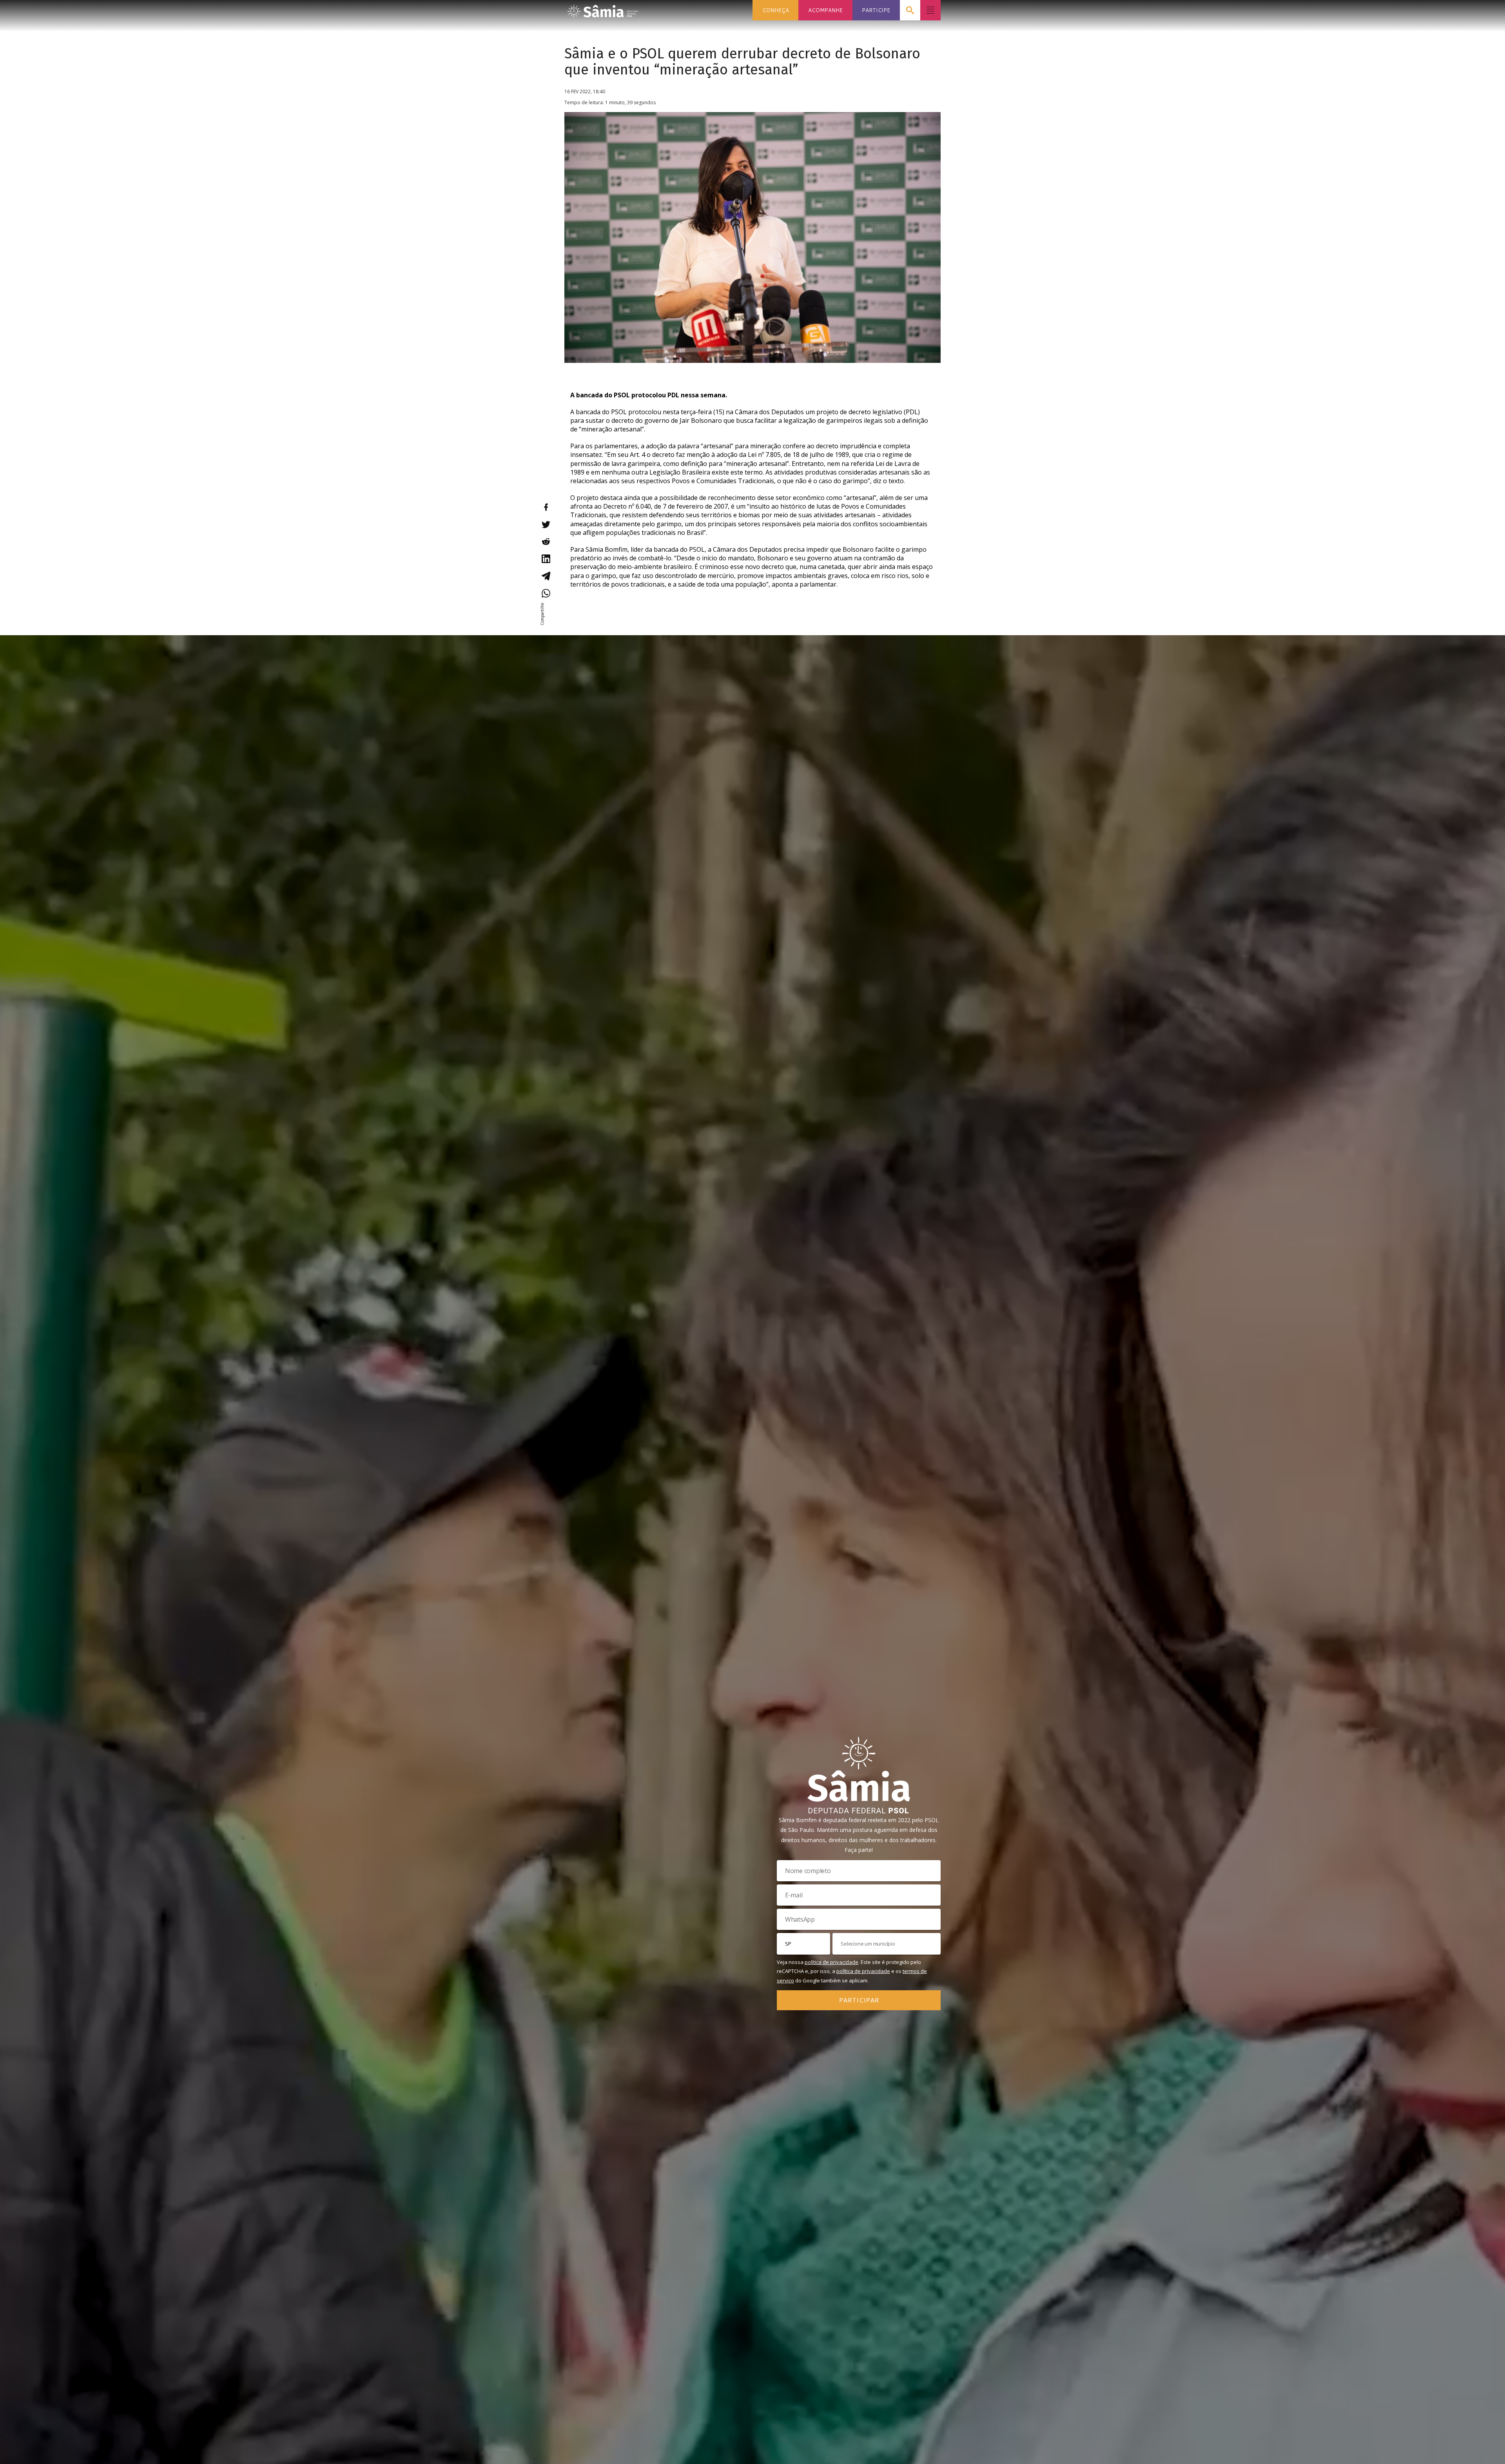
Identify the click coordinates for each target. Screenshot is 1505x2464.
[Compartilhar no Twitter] (546, 524)
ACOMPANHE (825, 10)
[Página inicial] (603, 9)
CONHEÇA (776, 10)
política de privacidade (831, 1962)
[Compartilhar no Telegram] (546, 576)
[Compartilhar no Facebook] (546, 507)
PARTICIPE (876, 10)
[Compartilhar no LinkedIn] (546, 559)
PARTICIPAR (859, 2000)
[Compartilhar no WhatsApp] (546, 593)
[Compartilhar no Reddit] (546, 542)
